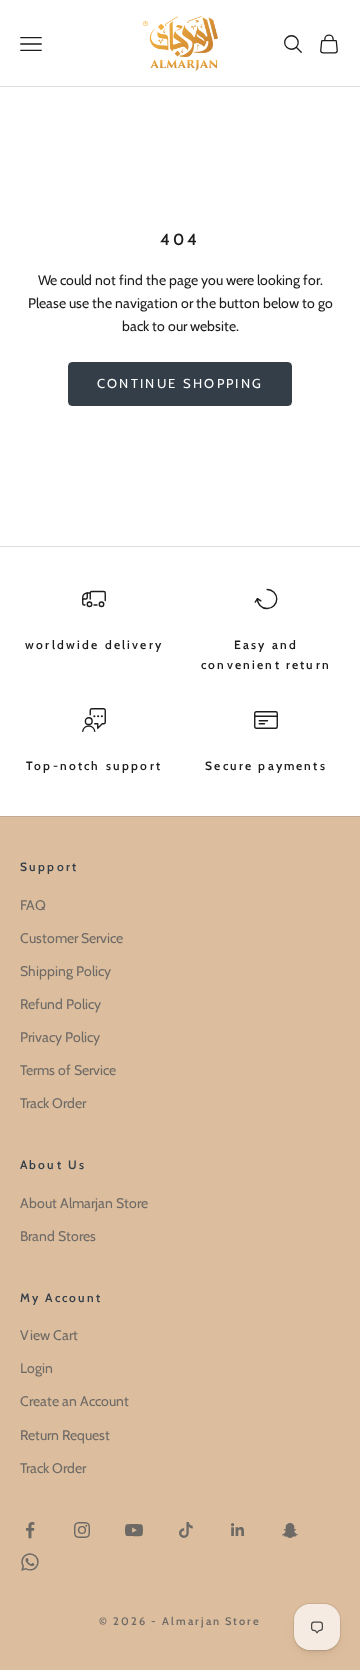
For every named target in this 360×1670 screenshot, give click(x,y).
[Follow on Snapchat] (290, 1530)
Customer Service (71, 938)
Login (36, 1368)
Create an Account (74, 1401)
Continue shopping (180, 383)
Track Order (53, 1103)
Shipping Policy (65, 971)
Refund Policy (60, 1004)
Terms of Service (68, 1070)
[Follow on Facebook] (30, 1530)
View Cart (49, 1335)
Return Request (65, 1435)
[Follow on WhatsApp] (30, 1562)
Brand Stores (58, 1236)
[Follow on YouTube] (134, 1530)
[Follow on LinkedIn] (238, 1530)
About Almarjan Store (84, 1203)
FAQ (33, 905)
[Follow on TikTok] (186, 1530)
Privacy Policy (60, 1037)
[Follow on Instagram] (82, 1530)
